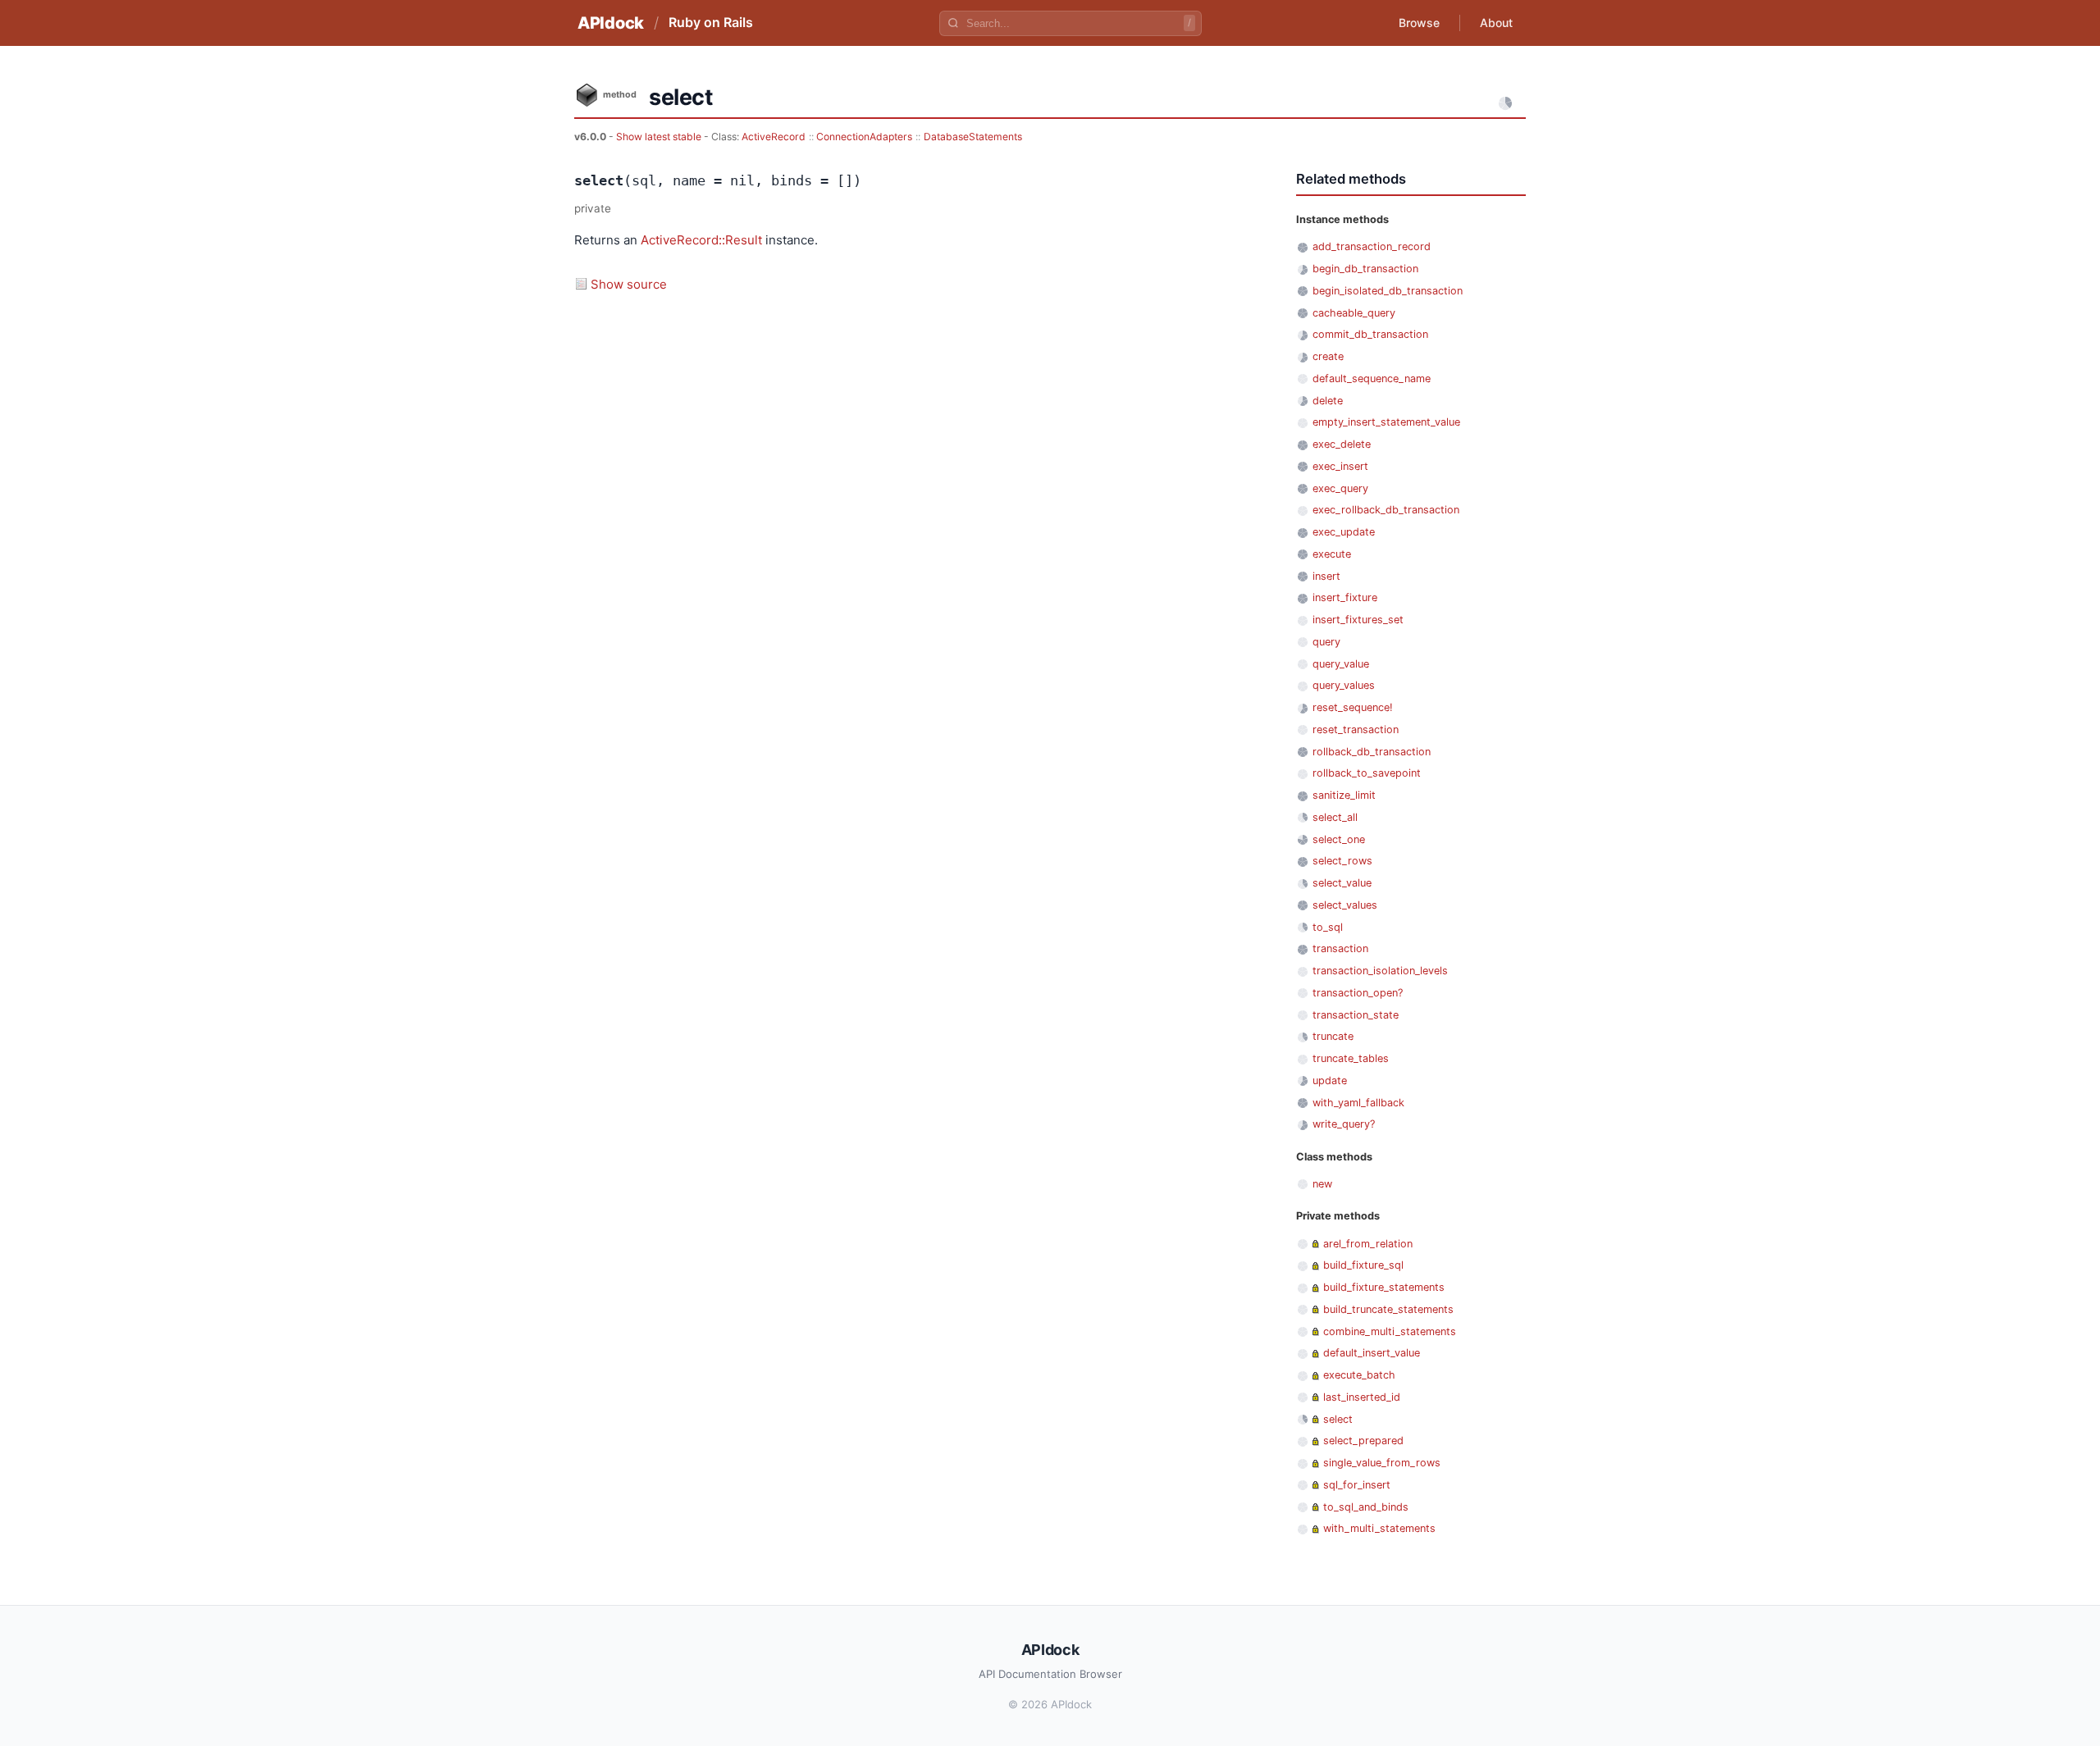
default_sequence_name (1372, 378)
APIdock (611, 23)
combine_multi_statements (1390, 1331)
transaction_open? (1358, 993)
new (1322, 1184)
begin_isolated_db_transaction (1388, 291)
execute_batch (1359, 1375)
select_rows (1342, 861)
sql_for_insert (1357, 1485)
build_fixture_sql (1363, 1265)
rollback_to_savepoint (1367, 773)
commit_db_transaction (1370, 334)
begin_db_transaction (1365, 269)
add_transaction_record (1372, 246)
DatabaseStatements (973, 137)
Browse (1419, 23)
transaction (1340, 948)
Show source (629, 284)
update (1330, 1080)
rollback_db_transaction (1372, 752)
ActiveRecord (774, 137)
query (1326, 642)
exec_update (1344, 532)
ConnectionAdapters (864, 137)
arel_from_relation (1368, 1244)
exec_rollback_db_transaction (1386, 510)
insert (1326, 576)
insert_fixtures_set (1358, 620)
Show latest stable (660, 137)
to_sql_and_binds (1366, 1507)
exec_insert (1340, 466)
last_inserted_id (1362, 1397)
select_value (1342, 883)
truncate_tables (1351, 1058)
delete (1328, 401)
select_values (1345, 905)
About (1496, 23)
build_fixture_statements (1384, 1287)
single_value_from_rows (1382, 1463)
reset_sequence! (1353, 707)
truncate (1333, 1036)
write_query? (1344, 1124)
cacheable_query (1354, 313)
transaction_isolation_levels (1380, 971)
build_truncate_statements (1388, 1309)
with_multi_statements (1379, 1528)
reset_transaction (1356, 729)
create (1328, 356)
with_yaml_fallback (1358, 1103)
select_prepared (1363, 1441)
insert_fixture (1345, 597)
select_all (1335, 817)
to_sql (1328, 927)
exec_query (1340, 488)
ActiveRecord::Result (701, 240)
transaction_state (1356, 1015)
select (1338, 1419)
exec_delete (1342, 444)
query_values (1344, 685)
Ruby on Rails (711, 22)
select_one (1339, 839)
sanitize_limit (1344, 795)
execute (1332, 554)
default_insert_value (1372, 1353)
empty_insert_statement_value (1386, 422)
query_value (1341, 664)
